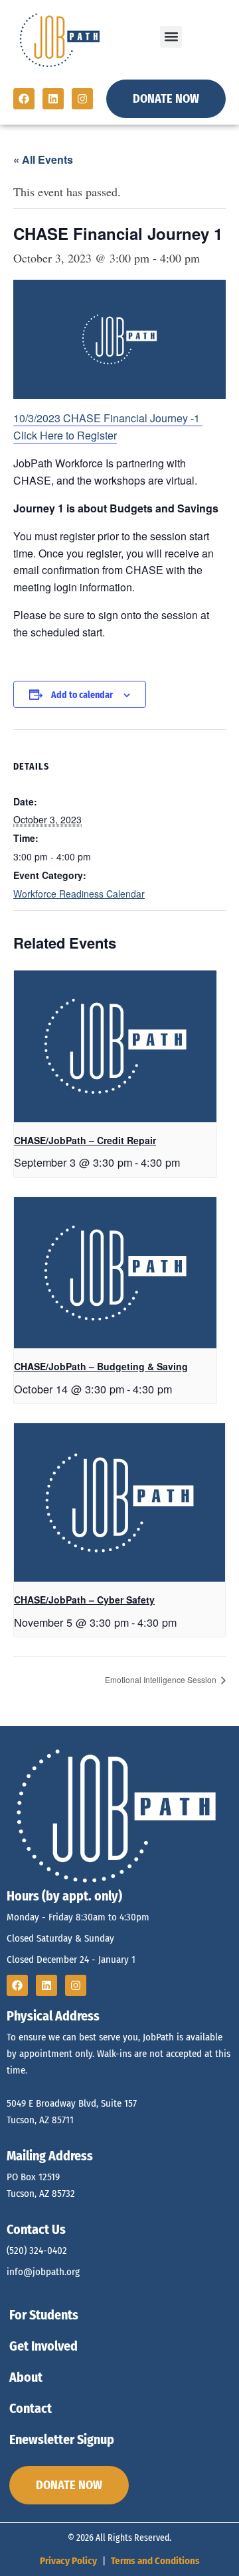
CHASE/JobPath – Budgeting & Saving (101, 1366)
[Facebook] (24, 99)
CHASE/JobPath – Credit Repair (85, 1140)
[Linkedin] (53, 99)
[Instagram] (82, 99)
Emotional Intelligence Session (162, 1679)
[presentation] (115, 1046)
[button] (171, 37)
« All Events (43, 159)
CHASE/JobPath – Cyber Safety (84, 1600)
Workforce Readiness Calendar (79, 894)
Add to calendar (82, 695)
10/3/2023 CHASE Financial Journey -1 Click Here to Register (108, 427)
